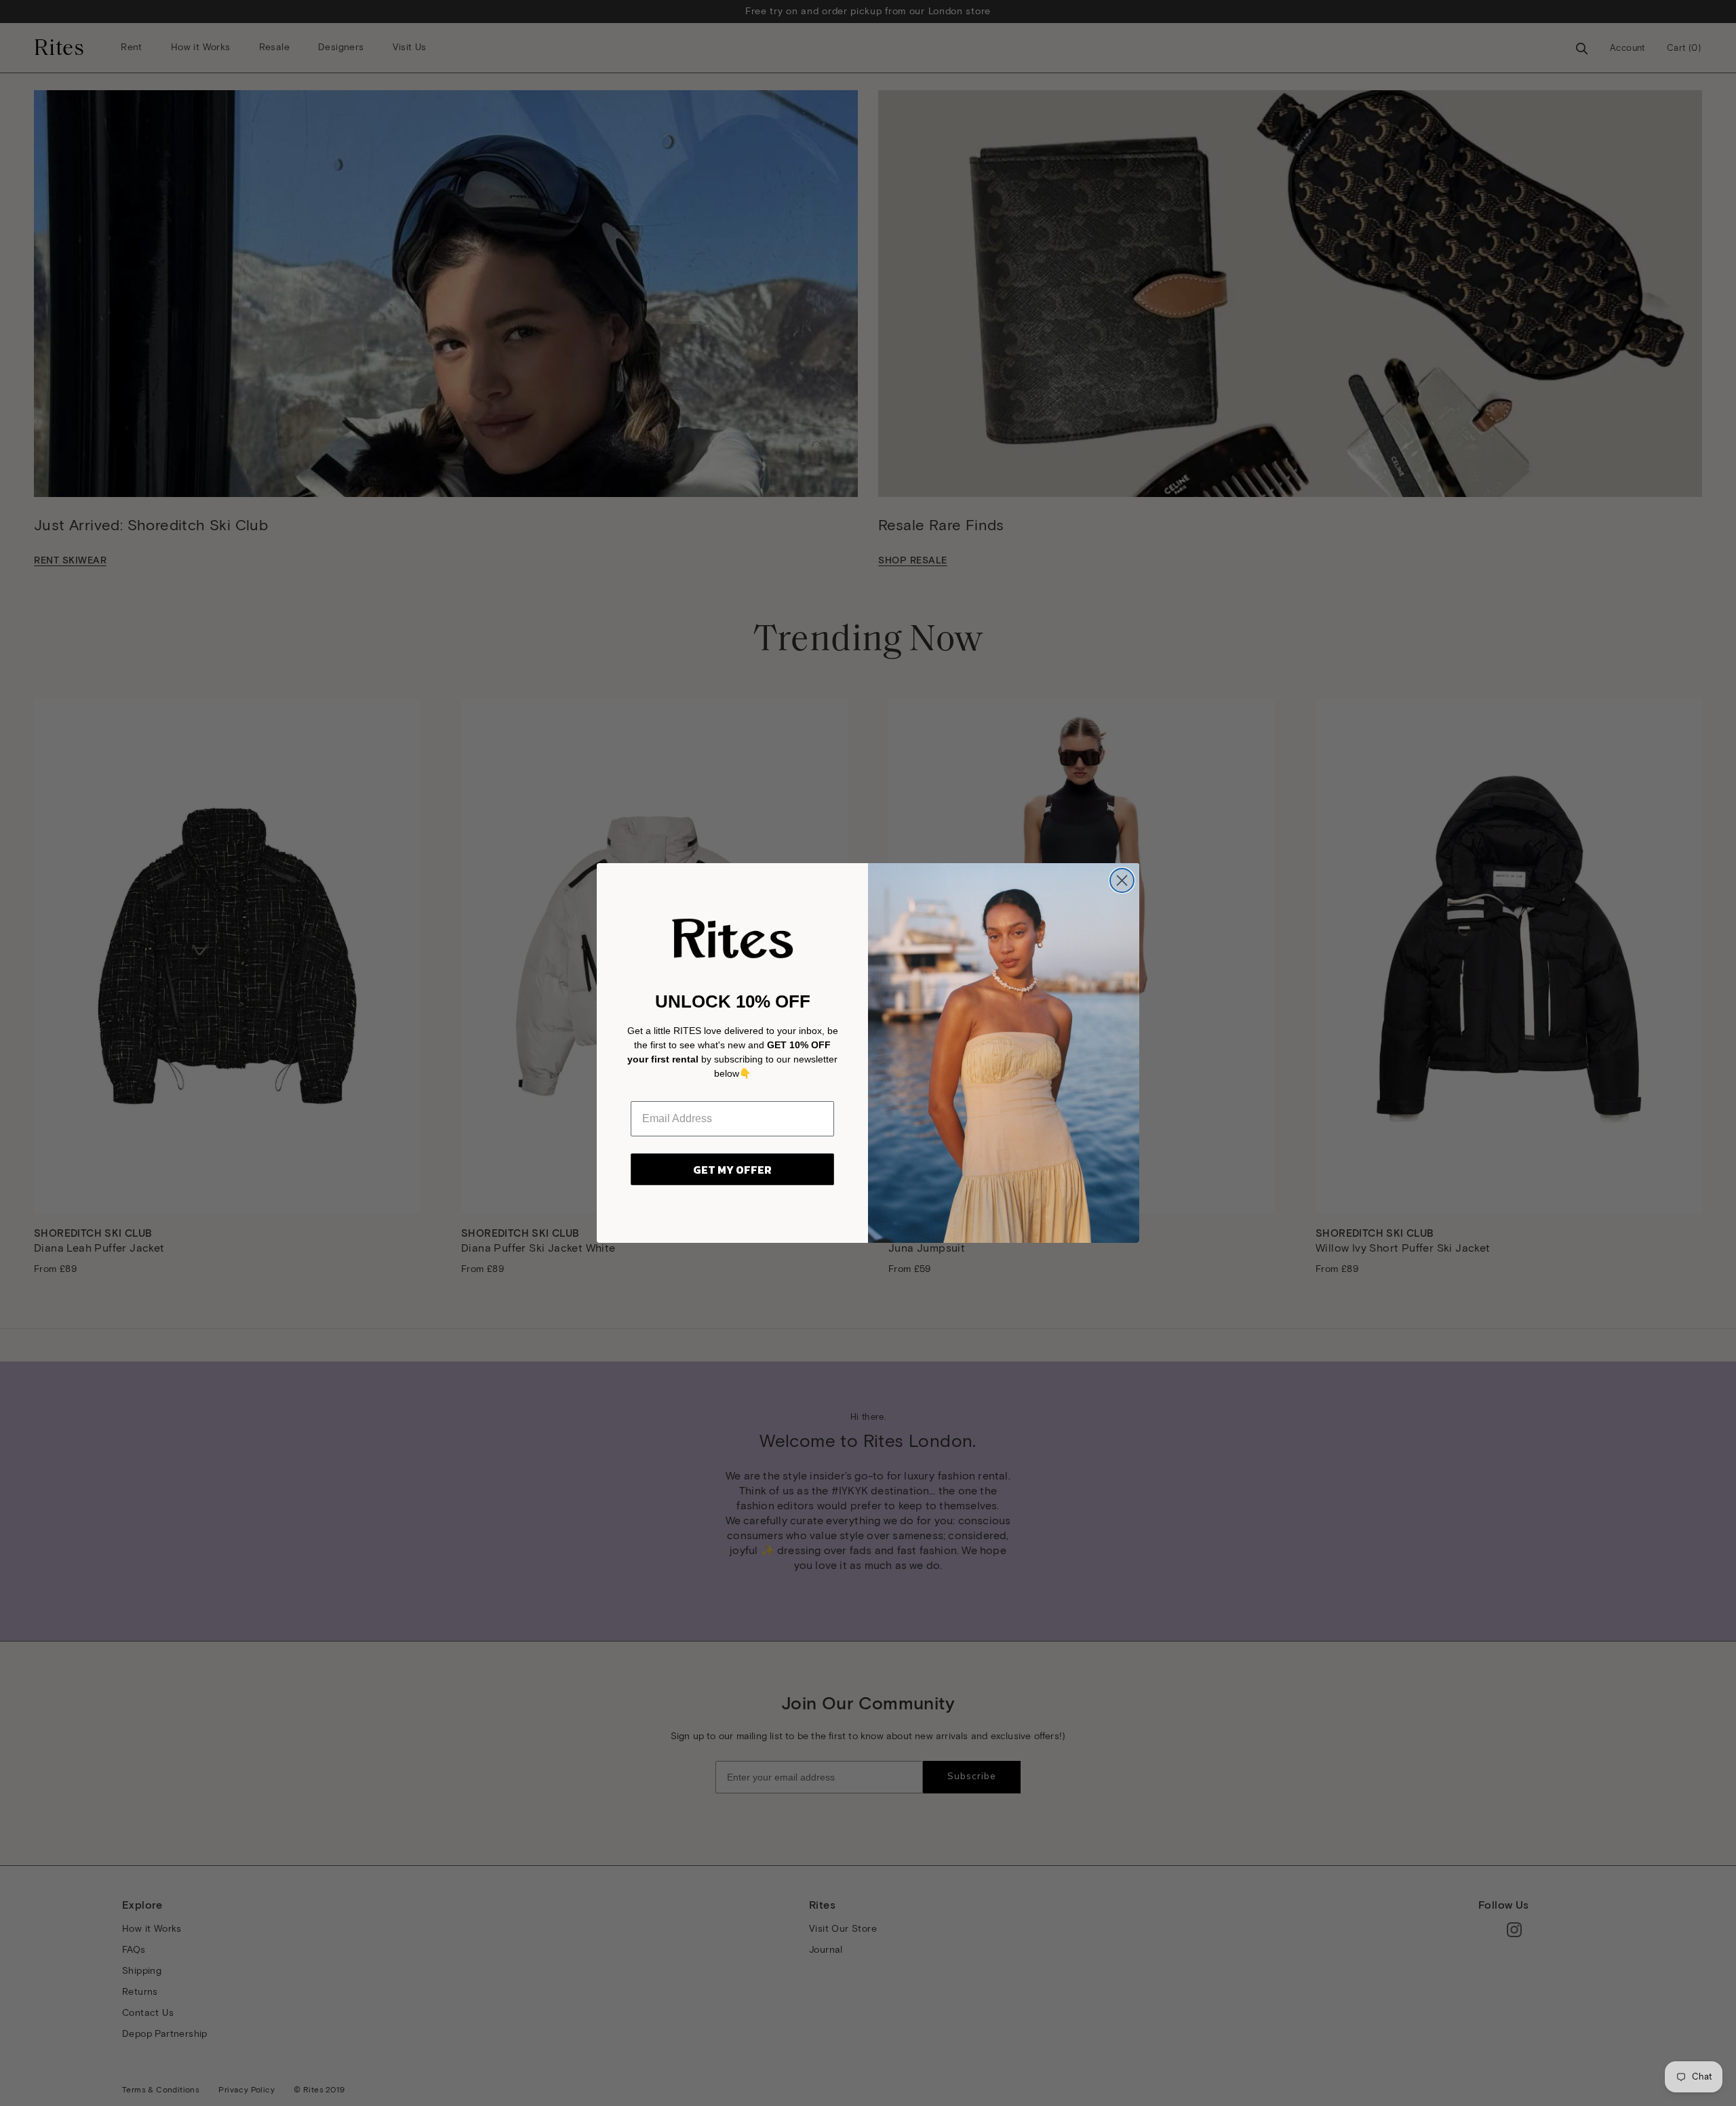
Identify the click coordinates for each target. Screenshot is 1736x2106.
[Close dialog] (1122, 880)
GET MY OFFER (732, 1170)
